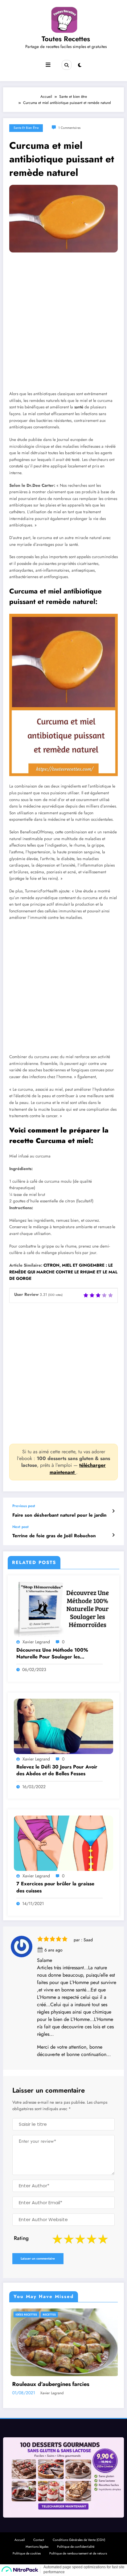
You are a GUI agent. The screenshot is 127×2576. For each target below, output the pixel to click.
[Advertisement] (63, 326)
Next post (20, 1527)
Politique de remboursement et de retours (78, 2561)
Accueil (20, 2548)
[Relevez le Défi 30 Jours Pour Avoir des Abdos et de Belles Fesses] (63, 1726)
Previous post (24, 1506)
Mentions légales (37, 2554)
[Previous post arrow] (113, 1511)
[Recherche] (67, 65)
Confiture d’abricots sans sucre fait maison (62, 2388)
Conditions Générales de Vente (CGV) (79, 2548)
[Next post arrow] (113, 1535)
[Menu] (48, 65)
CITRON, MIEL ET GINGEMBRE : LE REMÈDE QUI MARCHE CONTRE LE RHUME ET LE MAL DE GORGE (63, 1272)
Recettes (28, 2314)
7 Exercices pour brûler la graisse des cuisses (55, 1887)
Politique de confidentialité (76, 2554)
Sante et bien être (26, 128)
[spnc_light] (80, 65)
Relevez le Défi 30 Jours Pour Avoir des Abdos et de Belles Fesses (57, 1770)
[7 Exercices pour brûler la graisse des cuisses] (63, 1843)
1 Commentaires (69, 128)
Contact (39, 2548)
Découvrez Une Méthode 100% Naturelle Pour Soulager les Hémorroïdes (52, 1654)
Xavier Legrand (36, 1642)
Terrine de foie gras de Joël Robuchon (54, 1536)
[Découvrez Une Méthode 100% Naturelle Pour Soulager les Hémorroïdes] (63, 1609)
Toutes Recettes (66, 39)
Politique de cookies (27, 2561)
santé (79, 407)
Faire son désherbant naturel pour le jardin (59, 1515)
